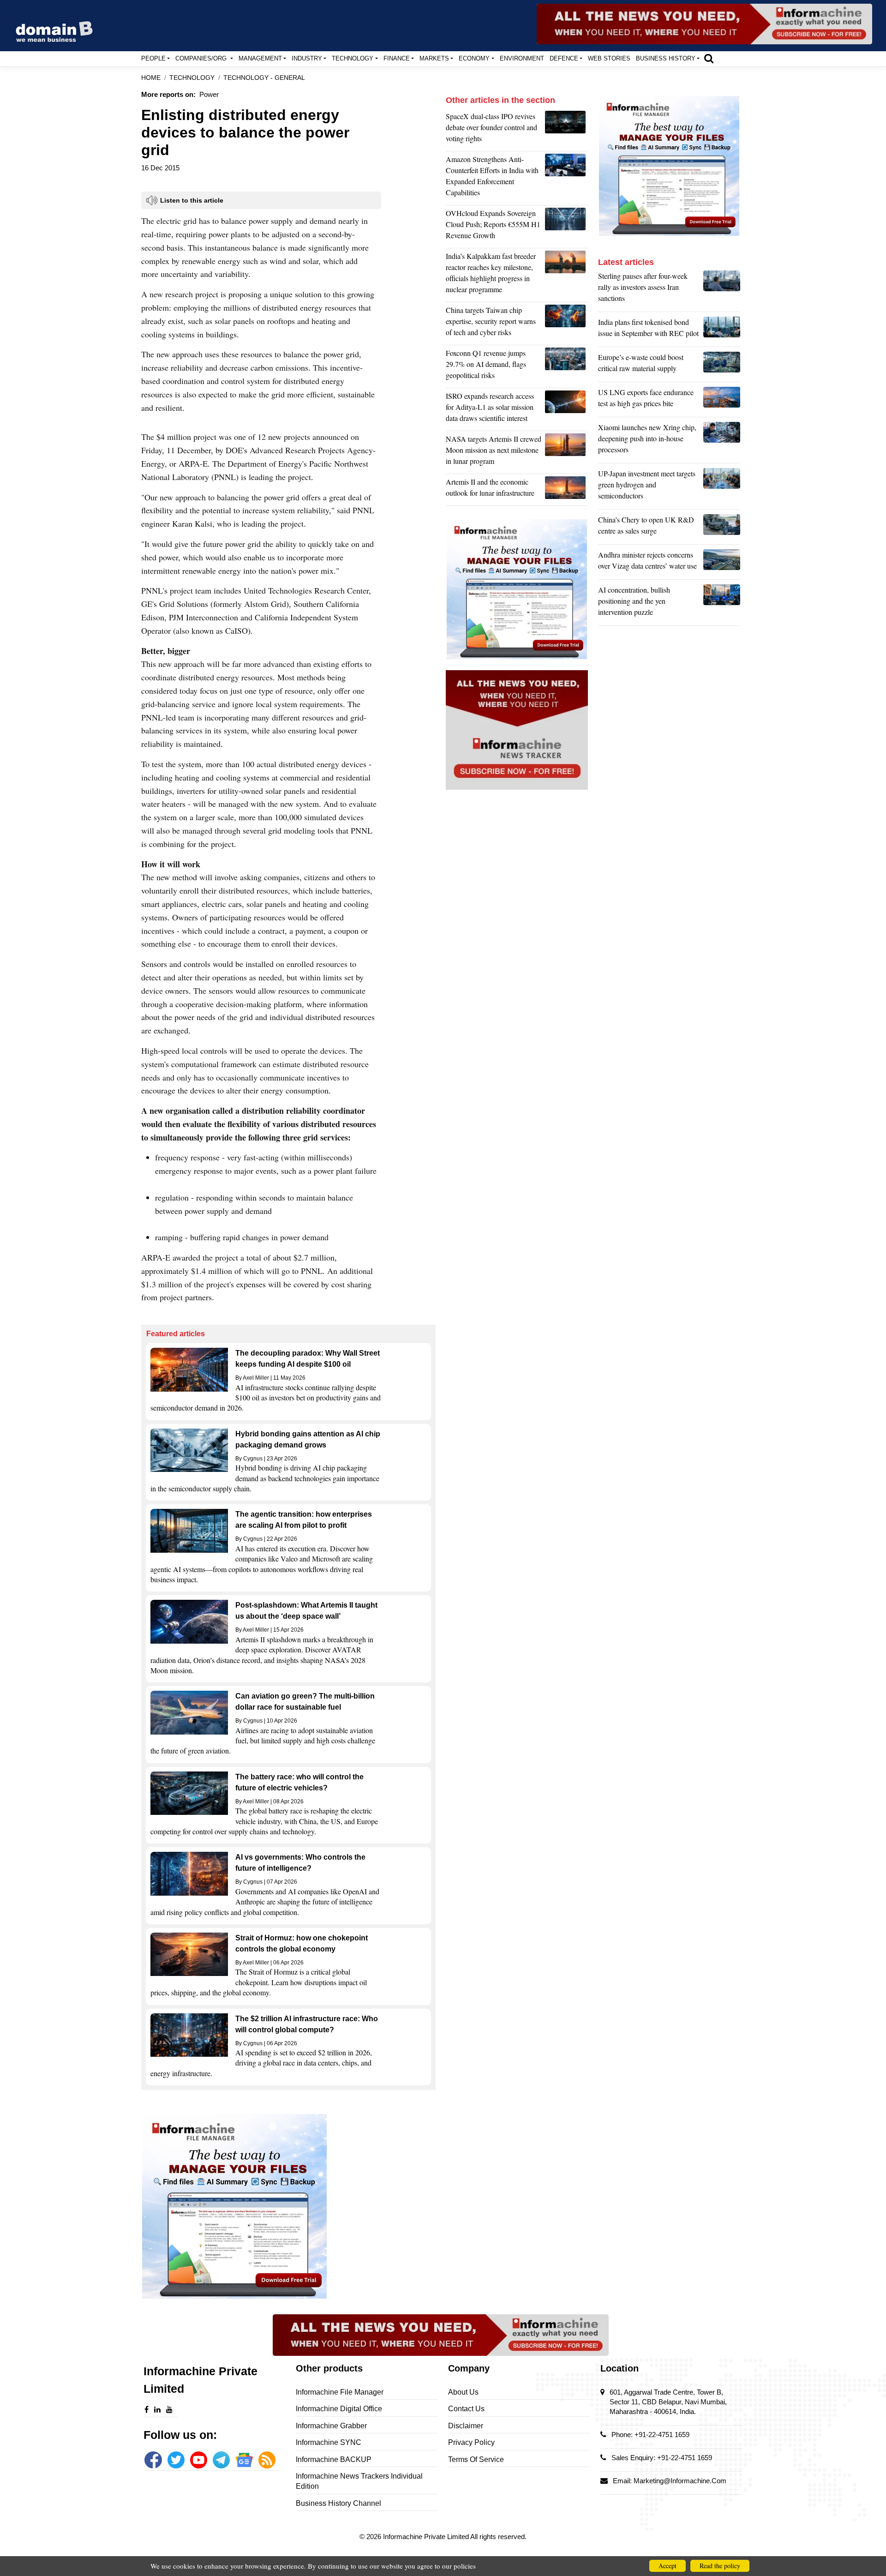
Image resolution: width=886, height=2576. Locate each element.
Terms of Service (476, 2459)
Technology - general (264, 78)
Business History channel (338, 2503)
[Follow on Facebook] (153, 2460)
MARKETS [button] (434, 58)
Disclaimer (466, 2426)
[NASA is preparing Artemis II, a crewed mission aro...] (566, 452)
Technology (192, 78)
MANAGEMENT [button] (260, 58)
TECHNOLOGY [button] (353, 58)
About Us (463, 2392)
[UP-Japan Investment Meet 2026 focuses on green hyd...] (722, 487)
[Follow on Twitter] (176, 2460)
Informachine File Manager (340, 2392)
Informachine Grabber (331, 2426)
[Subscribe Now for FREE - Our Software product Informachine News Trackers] (704, 24)
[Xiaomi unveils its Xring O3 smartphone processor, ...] (722, 441)
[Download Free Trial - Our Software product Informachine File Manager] (288, 2206)
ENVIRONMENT (522, 58)
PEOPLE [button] (153, 58)
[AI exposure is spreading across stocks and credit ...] (722, 603)
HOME (151, 78)
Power (209, 94)
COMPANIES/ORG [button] (202, 58)
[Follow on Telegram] (221, 2460)
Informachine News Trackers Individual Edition (359, 2481)
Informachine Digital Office (339, 2409)
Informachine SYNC (329, 2442)
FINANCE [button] (397, 58)
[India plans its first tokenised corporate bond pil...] (722, 330)
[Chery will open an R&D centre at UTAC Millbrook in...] (722, 528)
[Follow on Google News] (244, 2460)
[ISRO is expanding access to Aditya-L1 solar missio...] (566, 409)
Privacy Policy (471, 2442)
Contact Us (466, 2409)
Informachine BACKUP (334, 2459)
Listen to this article (192, 200)
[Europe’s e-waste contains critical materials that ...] (722, 365)
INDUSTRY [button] (307, 58)
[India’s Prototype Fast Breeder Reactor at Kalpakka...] (566, 275)
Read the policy (720, 2566)
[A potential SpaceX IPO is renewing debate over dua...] (566, 130)
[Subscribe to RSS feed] (267, 2460)
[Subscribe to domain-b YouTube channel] (199, 2460)
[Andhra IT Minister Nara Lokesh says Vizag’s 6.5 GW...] (722, 563)
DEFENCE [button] (564, 58)
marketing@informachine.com (680, 2481)
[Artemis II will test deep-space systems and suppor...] (566, 490)
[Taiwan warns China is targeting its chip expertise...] (566, 324)
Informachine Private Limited (427, 2537)
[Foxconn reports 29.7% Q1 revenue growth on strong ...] (566, 366)
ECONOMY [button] (474, 58)
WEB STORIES (609, 58)
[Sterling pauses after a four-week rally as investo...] (722, 289)
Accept (667, 2566)
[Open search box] (709, 58)
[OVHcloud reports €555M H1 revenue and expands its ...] (566, 227)
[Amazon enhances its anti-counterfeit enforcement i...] (566, 178)
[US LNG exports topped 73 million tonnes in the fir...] (722, 400)
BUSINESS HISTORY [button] (666, 58)
